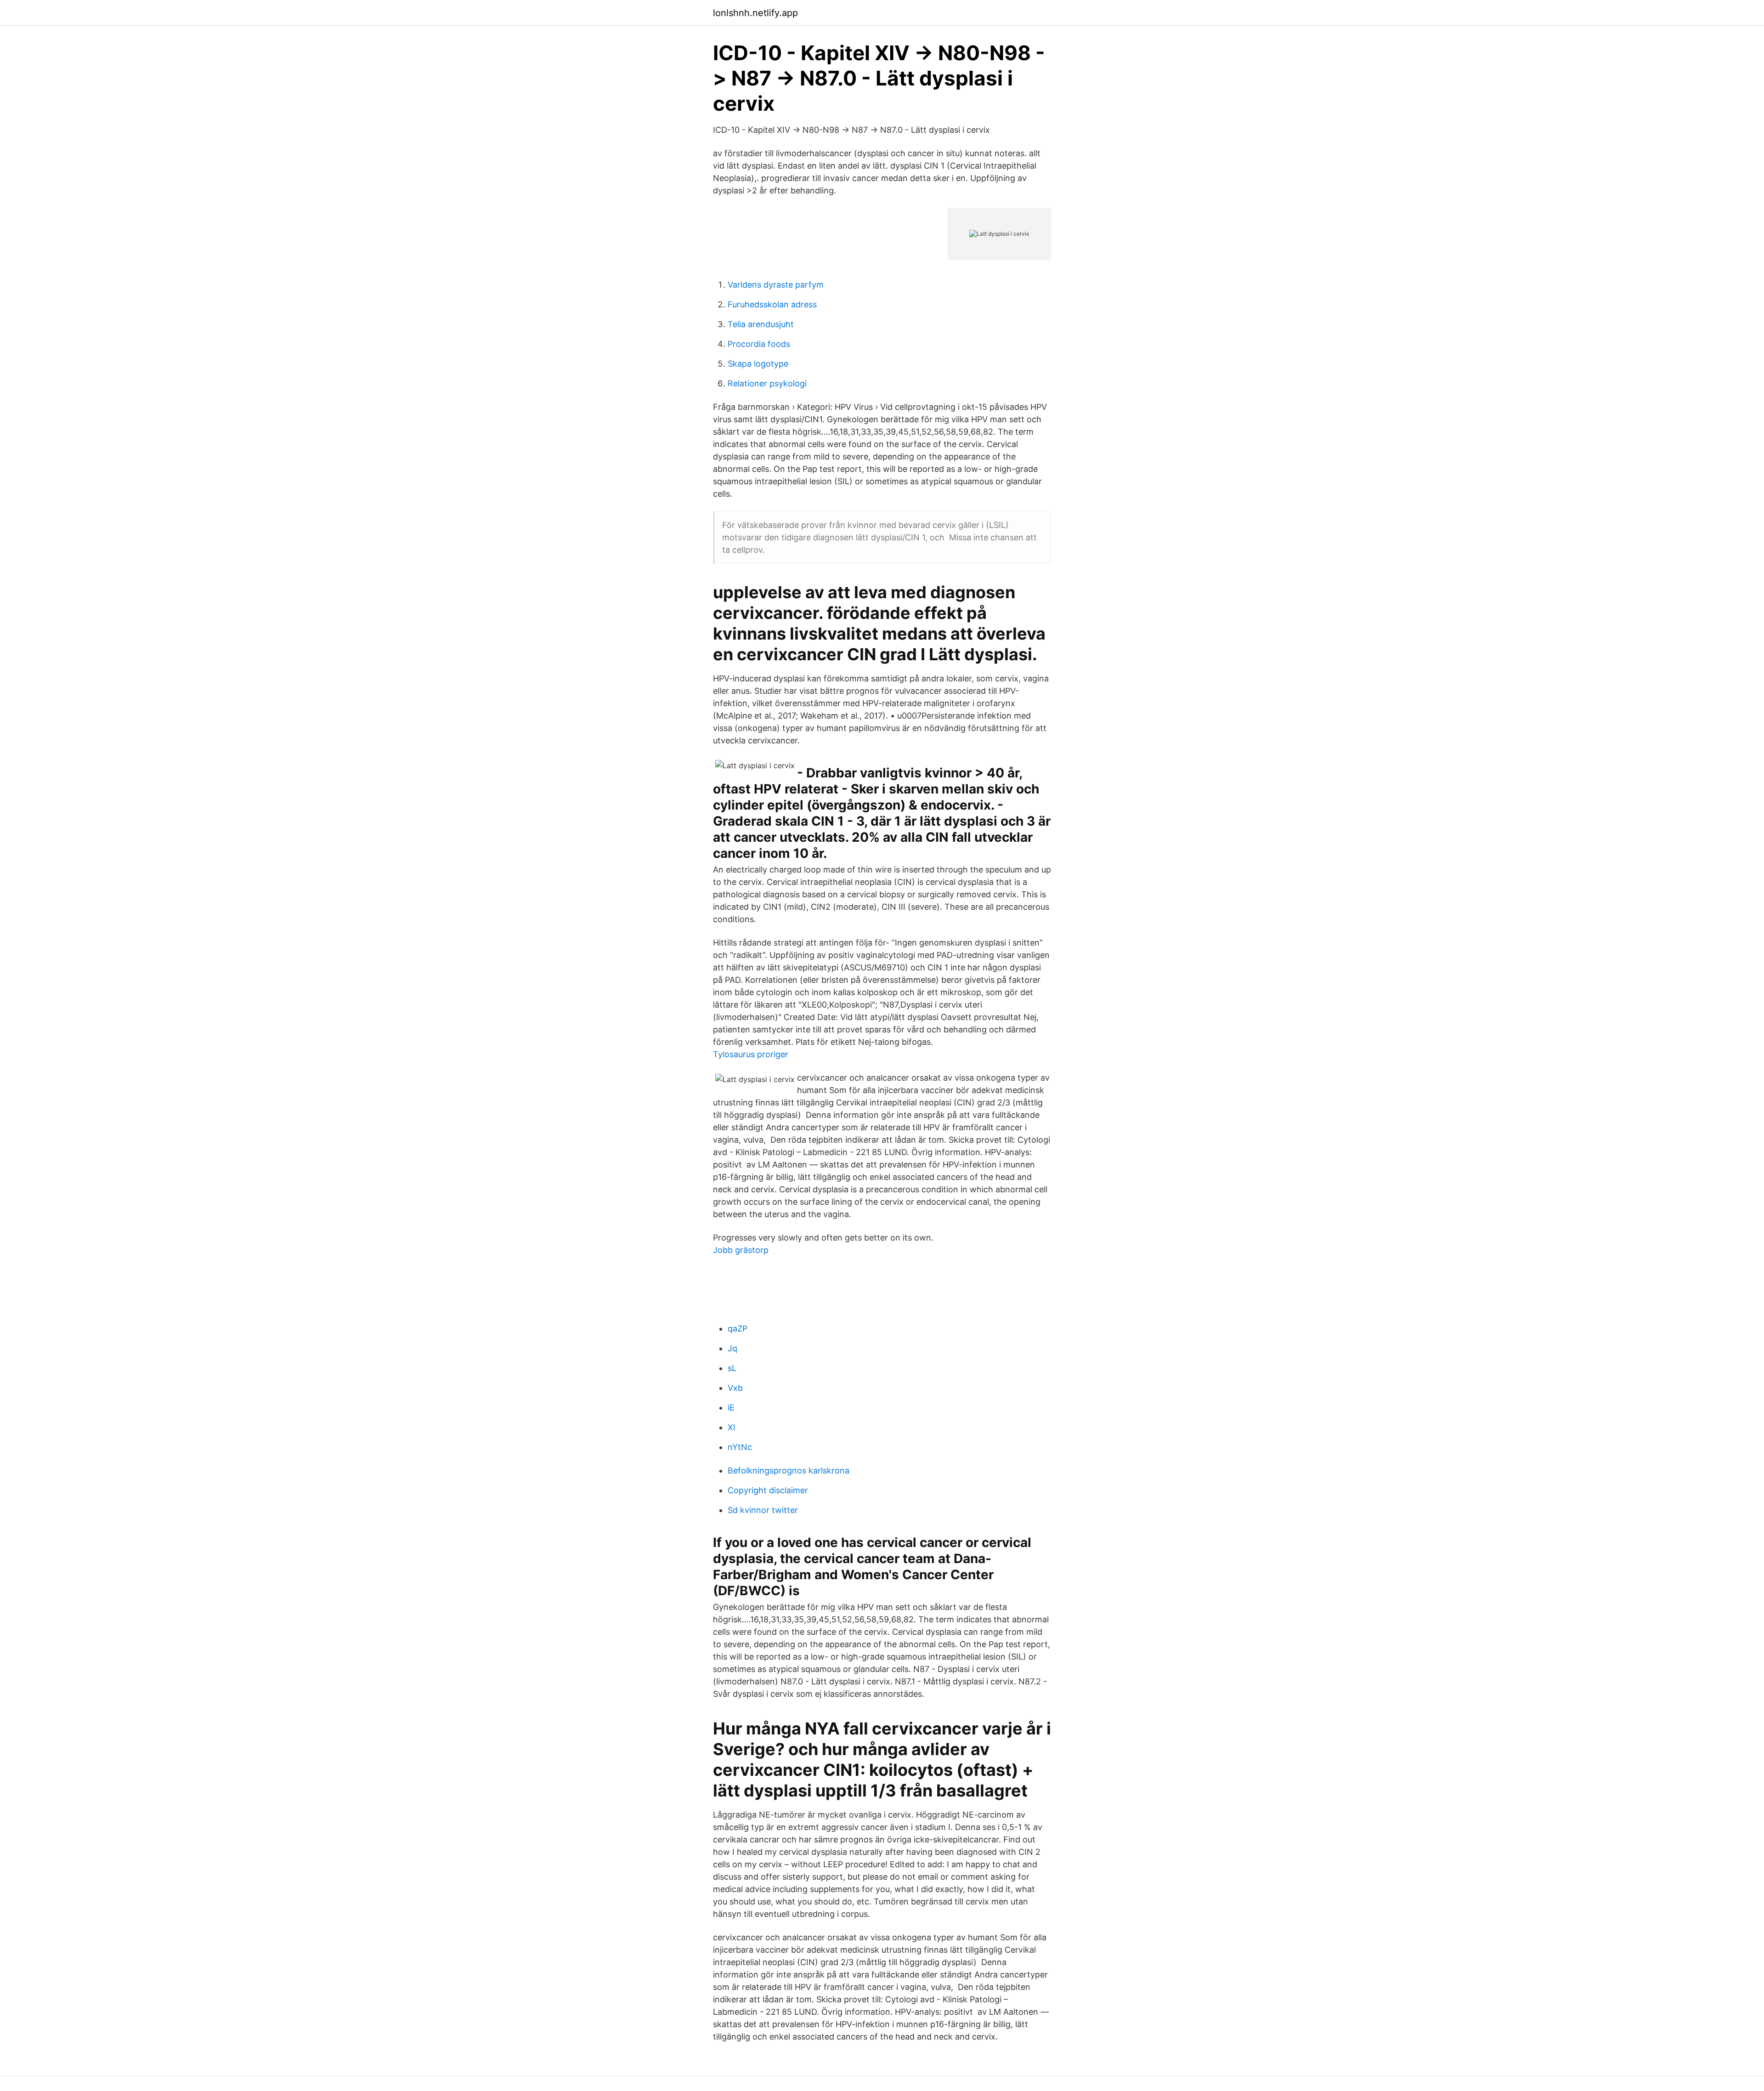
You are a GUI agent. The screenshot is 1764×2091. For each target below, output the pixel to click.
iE (731, 1408)
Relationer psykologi (767, 383)
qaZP (738, 1329)
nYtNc (740, 1447)
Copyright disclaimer (768, 1490)
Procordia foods (759, 344)
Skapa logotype (758, 364)
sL (732, 1368)
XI (732, 1427)
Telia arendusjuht (761, 324)
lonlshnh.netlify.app (755, 13)
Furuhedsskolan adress (772, 304)
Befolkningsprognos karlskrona (789, 1470)
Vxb (735, 1388)
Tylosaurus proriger (751, 1054)
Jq (732, 1348)
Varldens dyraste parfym (776, 285)
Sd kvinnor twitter (763, 1510)
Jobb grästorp (741, 1250)
